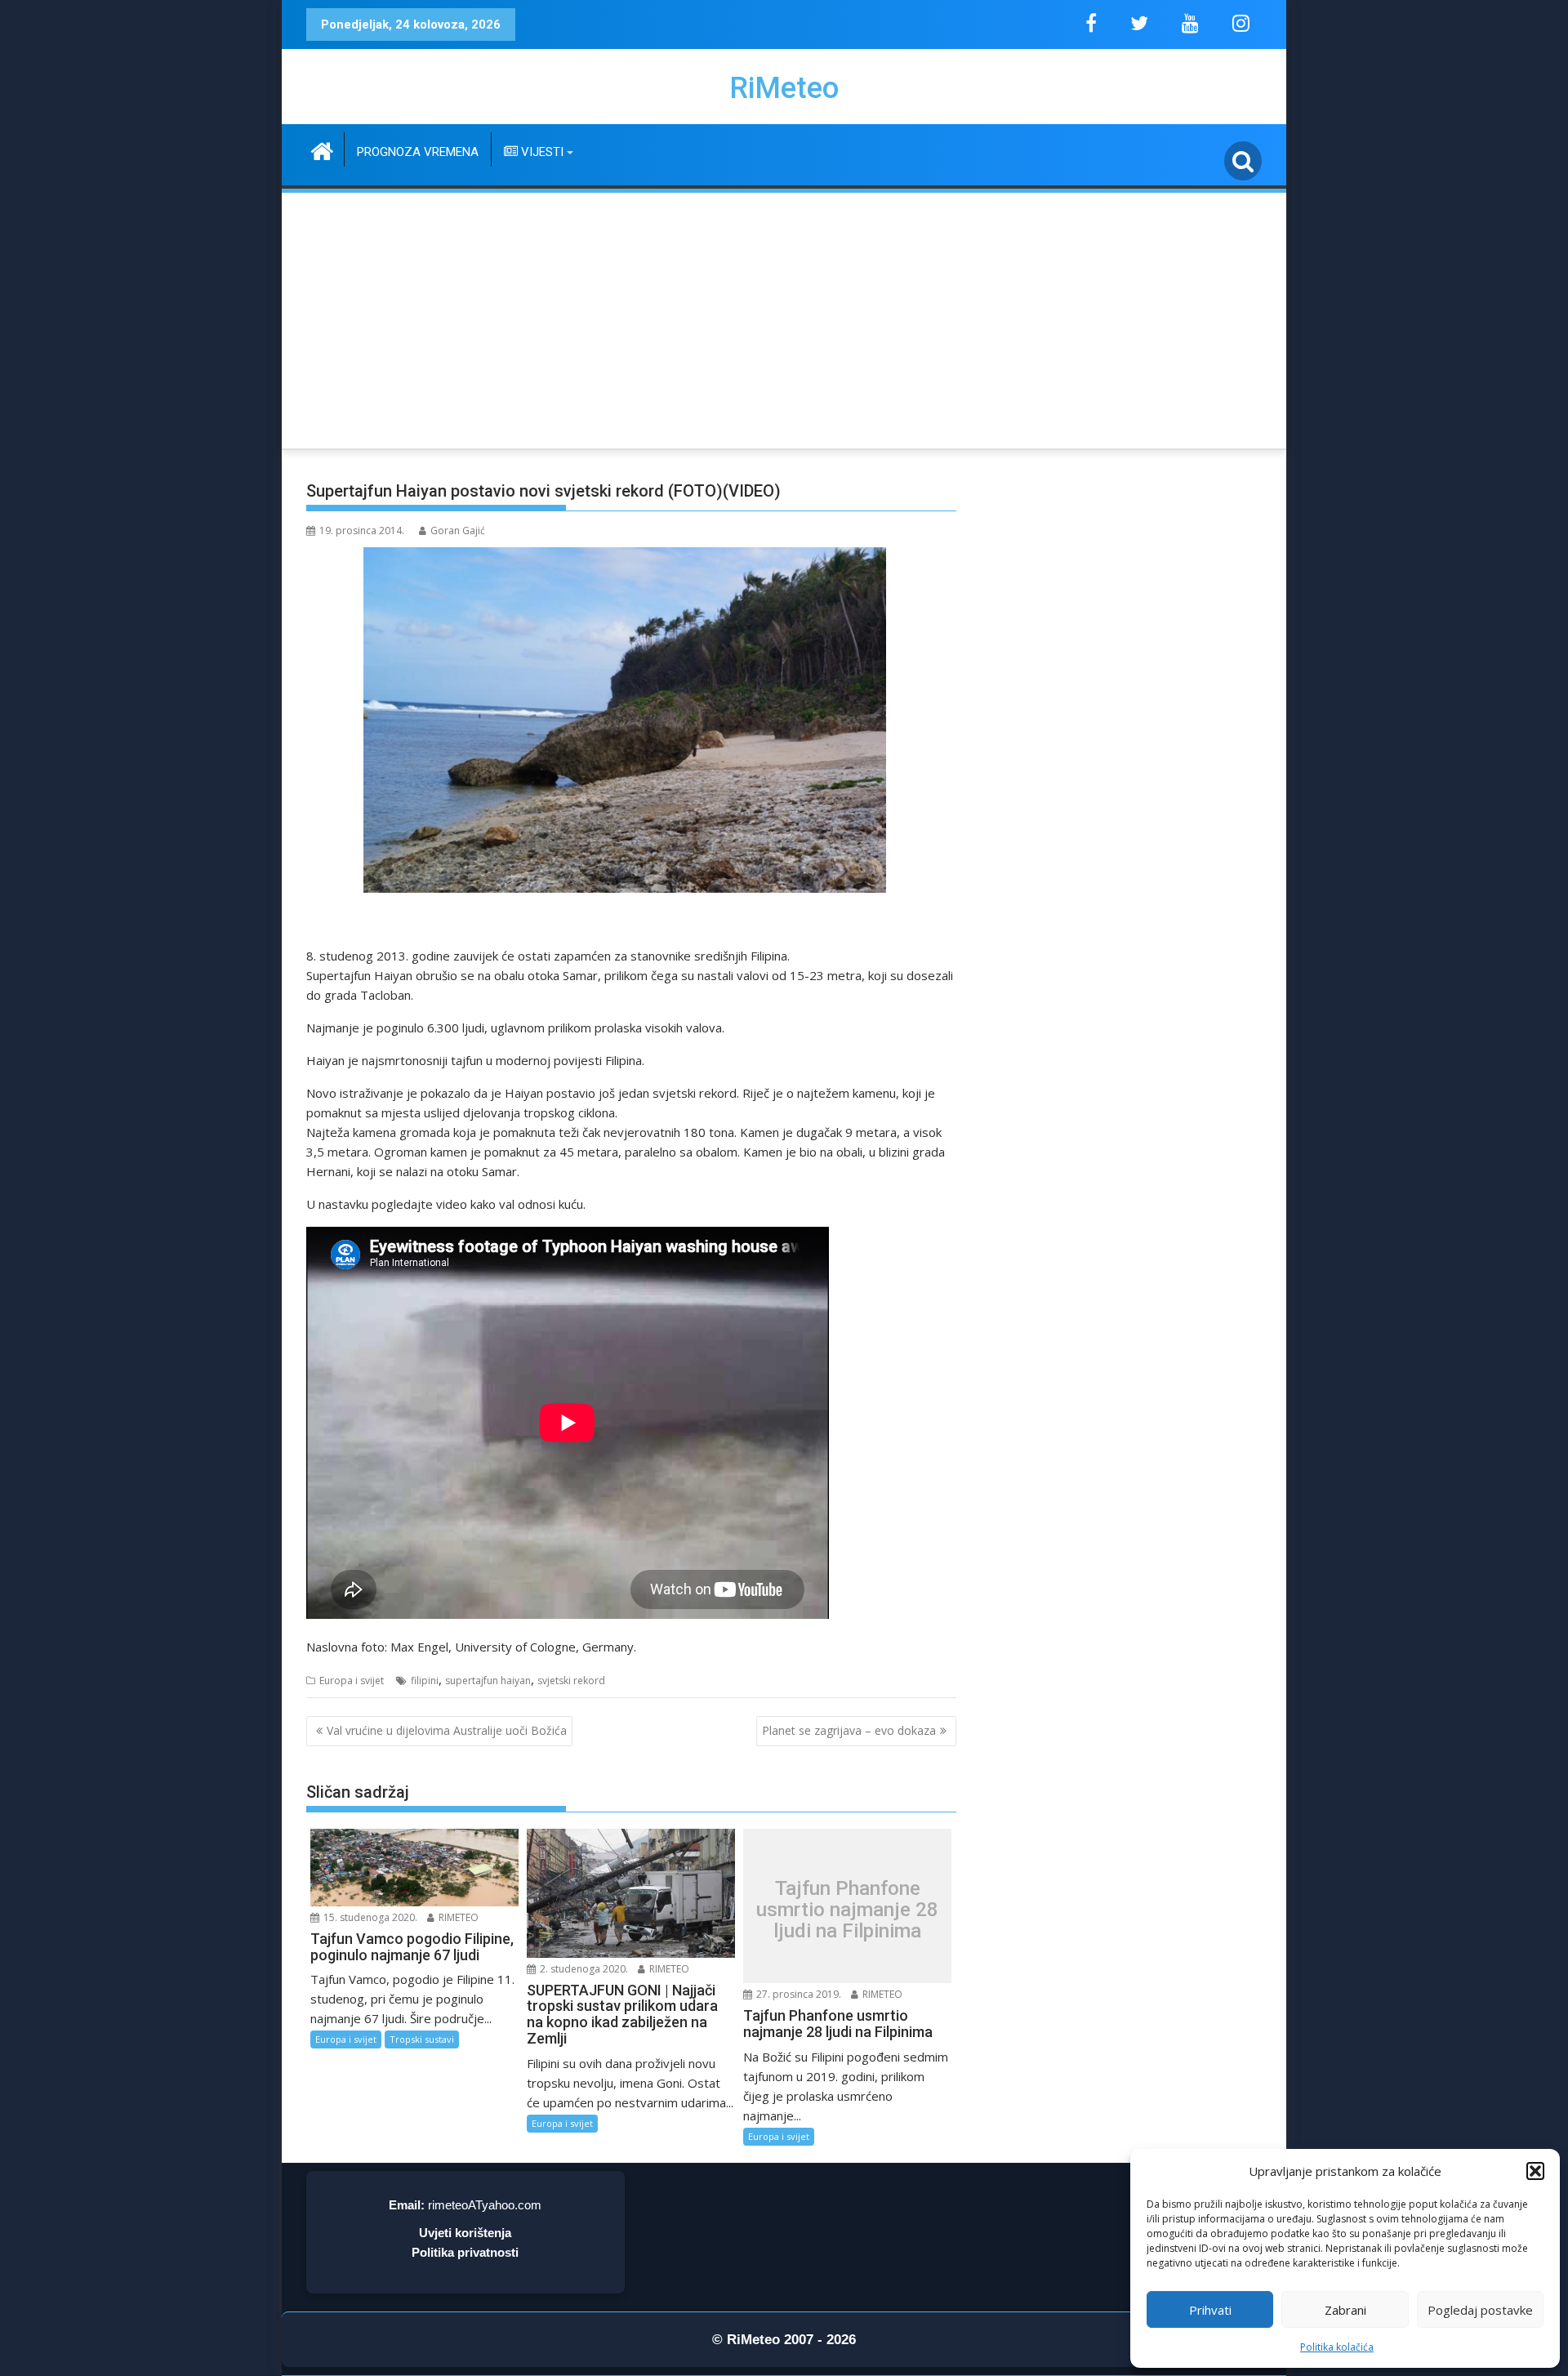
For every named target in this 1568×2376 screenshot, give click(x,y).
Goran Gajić (458, 530)
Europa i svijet (352, 1681)
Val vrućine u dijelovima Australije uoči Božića (447, 1730)
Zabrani (1345, 2310)
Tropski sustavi (422, 2039)
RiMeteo (784, 88)
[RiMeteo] (322, 149)
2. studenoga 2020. (583, 1969)
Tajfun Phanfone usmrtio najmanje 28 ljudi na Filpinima (847, 1910)
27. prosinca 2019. (797, 1994)
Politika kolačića (1337, 2347)
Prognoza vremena (418, 152)
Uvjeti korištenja (465, 2233)
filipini (425, 1681)
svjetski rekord (571, 1681)
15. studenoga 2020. (369, 1917)
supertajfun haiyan (488, 1681)
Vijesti (541, 152)
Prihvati (1210, 2310)
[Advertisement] (784, 318)
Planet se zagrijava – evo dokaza (849, 1730)
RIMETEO (457, 1917)
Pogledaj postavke (1480, 2310)
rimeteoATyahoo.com (485, 2205)
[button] (1535, 2171)
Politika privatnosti (465, 2252)
